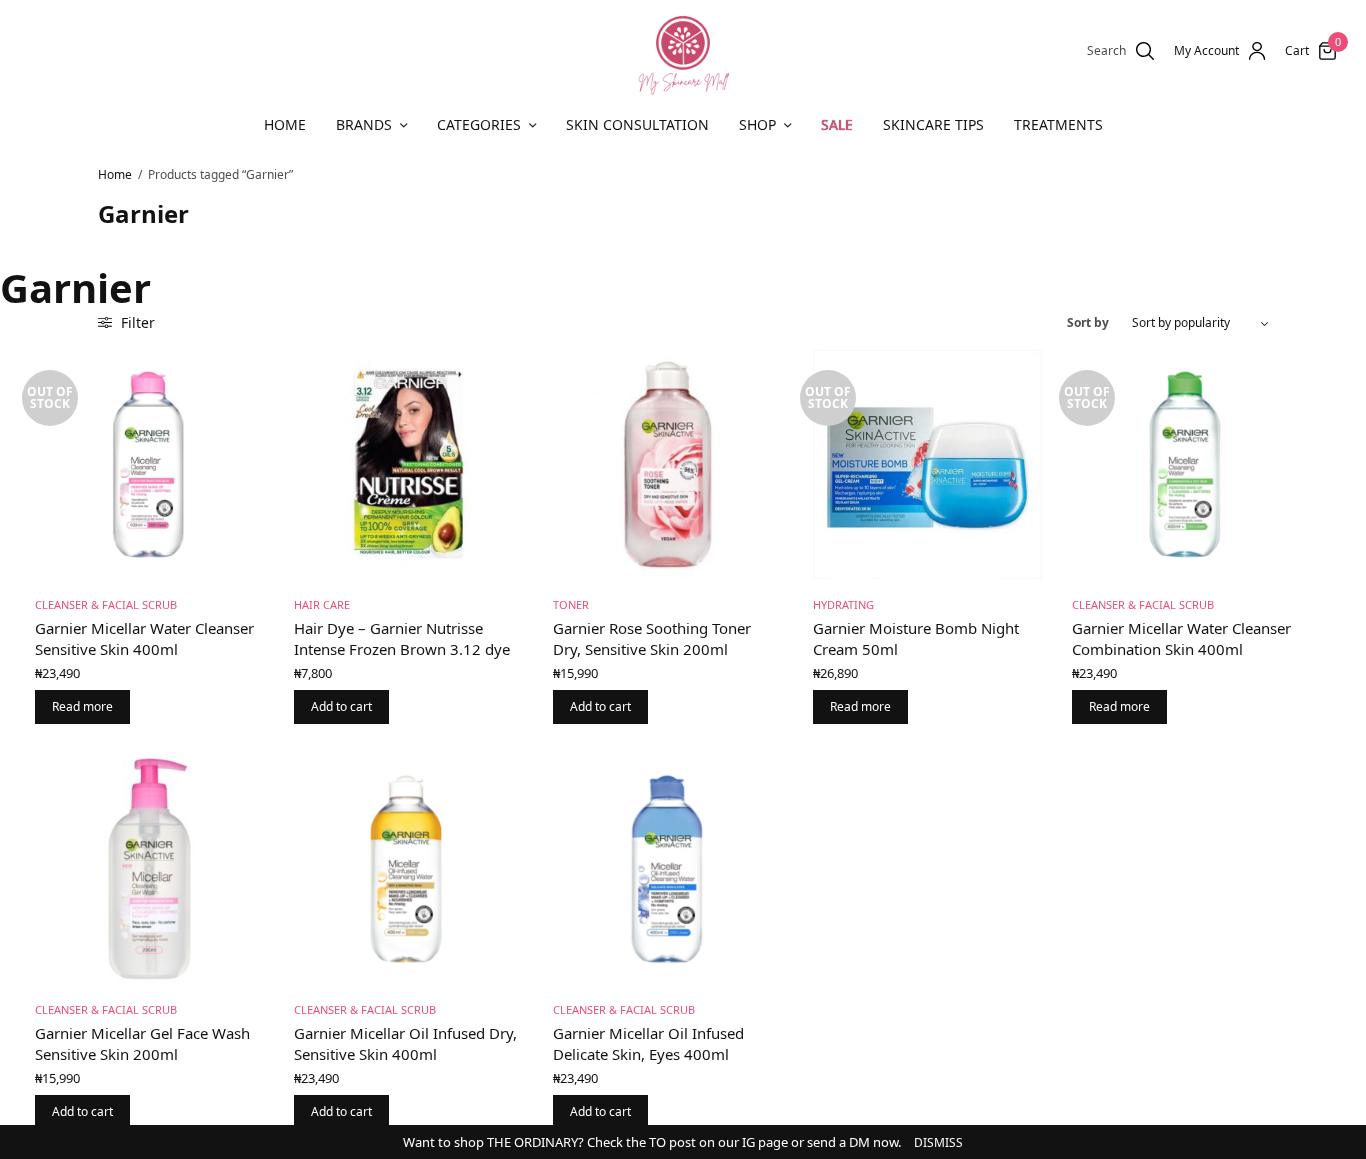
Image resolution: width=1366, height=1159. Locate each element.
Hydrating (843, 604)
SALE (837, 124)
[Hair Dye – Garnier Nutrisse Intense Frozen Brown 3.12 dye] (408, 464)
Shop (757, 124)
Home (285, 124)
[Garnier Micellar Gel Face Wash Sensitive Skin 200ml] (149, 868)
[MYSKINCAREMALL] (683, 51)
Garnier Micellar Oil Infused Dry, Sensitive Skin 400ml (405, 1043)
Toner (571, 604)
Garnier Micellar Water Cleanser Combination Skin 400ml (1181, 638)
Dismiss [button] (938, 1142)
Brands (364, 124)
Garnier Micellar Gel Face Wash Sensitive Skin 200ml (142, 1043)
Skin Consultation (637, 124)
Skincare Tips (933, 124)
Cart (1297, 51)
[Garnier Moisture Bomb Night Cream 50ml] (927, 464)
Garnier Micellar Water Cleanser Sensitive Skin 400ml (144, 638)
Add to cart (341, 706)
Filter (136, 322)
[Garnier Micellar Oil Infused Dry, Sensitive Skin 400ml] (408, 868)
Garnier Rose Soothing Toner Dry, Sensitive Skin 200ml (652, 638)
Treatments (1058, 124)
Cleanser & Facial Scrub (106, 604)
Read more (82, 706)
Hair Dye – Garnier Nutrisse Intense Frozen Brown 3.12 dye (402, 638)
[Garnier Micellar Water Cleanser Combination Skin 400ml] (1186, 464)
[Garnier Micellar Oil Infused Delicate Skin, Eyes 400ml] (667, 868)
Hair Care (322, 604)
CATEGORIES (479, 124)
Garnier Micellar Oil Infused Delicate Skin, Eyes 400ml (648, 1043)
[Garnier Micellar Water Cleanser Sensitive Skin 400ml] (149, 464)
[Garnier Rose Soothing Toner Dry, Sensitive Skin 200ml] (667, 464)
